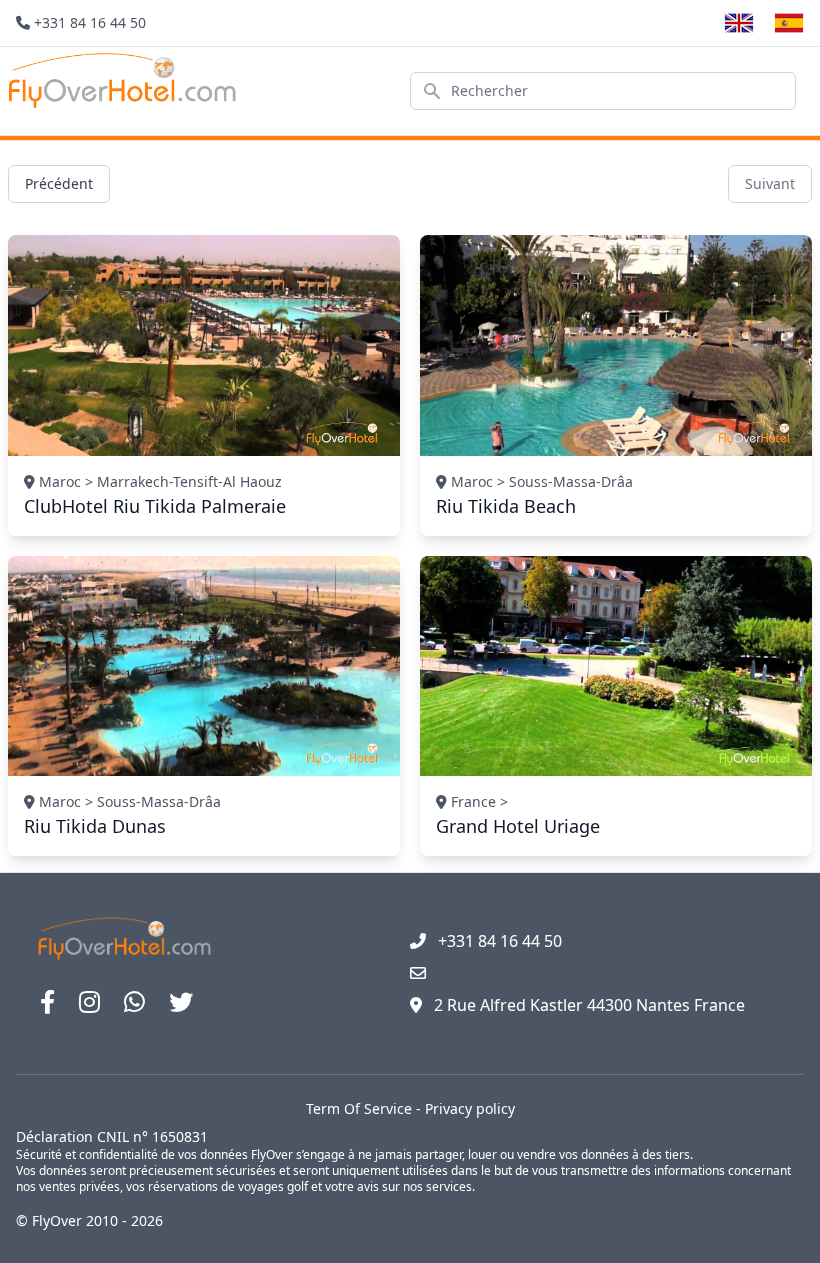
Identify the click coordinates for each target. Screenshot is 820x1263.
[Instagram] (89, 1002)
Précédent (59, 183)
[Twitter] (181, 1002)
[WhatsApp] (134, 1002)
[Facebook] (47, 1002)
